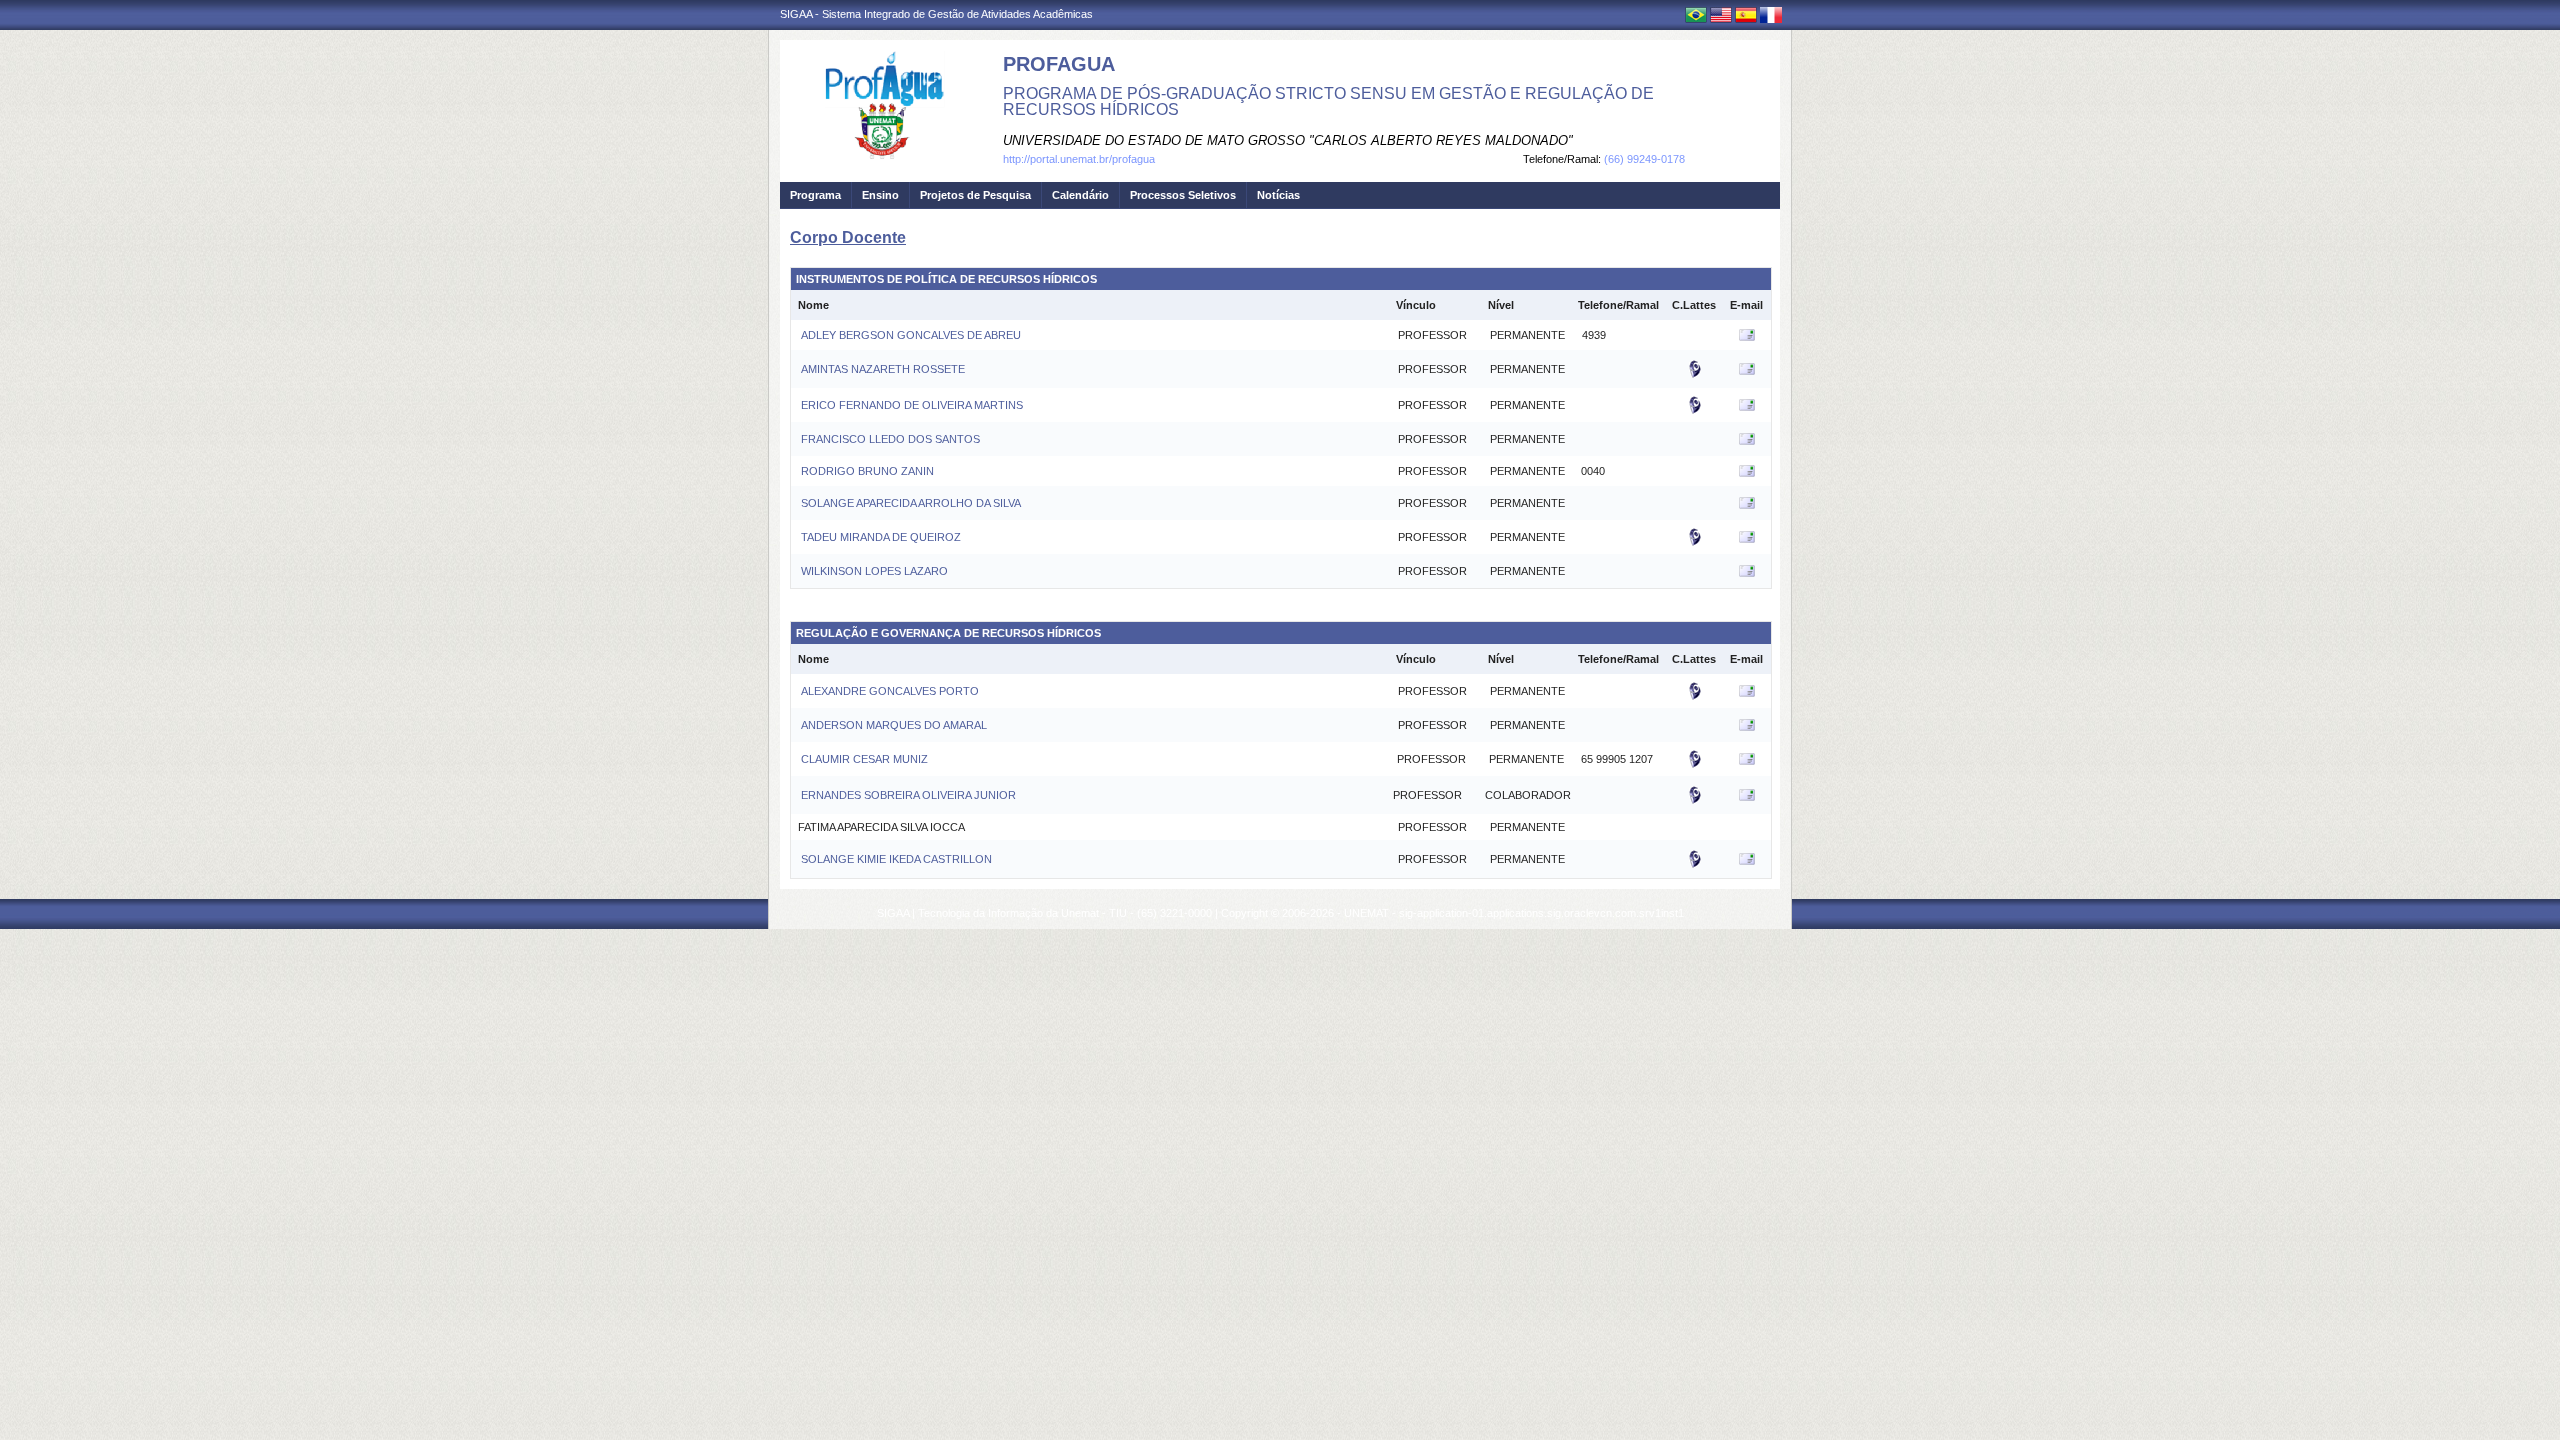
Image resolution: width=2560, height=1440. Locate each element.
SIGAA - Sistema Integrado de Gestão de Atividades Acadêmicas (936, 14)
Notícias (1278, 195)
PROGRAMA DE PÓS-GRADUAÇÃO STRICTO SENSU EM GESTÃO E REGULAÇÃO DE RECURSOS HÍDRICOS (1328, 101)
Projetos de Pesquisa (975, 195)
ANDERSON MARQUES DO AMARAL (892, 725)
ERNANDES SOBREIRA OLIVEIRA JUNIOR (907, 795)
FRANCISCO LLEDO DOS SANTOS (889, 439)
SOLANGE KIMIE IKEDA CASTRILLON (895, 859)
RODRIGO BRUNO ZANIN (866, 471)
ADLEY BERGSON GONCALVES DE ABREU (909, 335)
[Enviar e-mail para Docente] (1747, 339)
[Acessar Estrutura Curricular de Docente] (1695, 375)
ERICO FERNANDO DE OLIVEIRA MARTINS (910, 405)
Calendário (1080, 195)
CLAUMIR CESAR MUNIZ (863, 759)
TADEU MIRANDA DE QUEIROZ (879, 537)
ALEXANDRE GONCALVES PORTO (888, 691)
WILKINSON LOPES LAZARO (873, 571)
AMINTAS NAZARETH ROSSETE (881, 369)
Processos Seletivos (1183, 195)
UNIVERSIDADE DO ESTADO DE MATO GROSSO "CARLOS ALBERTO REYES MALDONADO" (1288, 140)
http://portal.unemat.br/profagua (1079, 159)
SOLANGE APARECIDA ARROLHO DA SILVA (909, 503)
